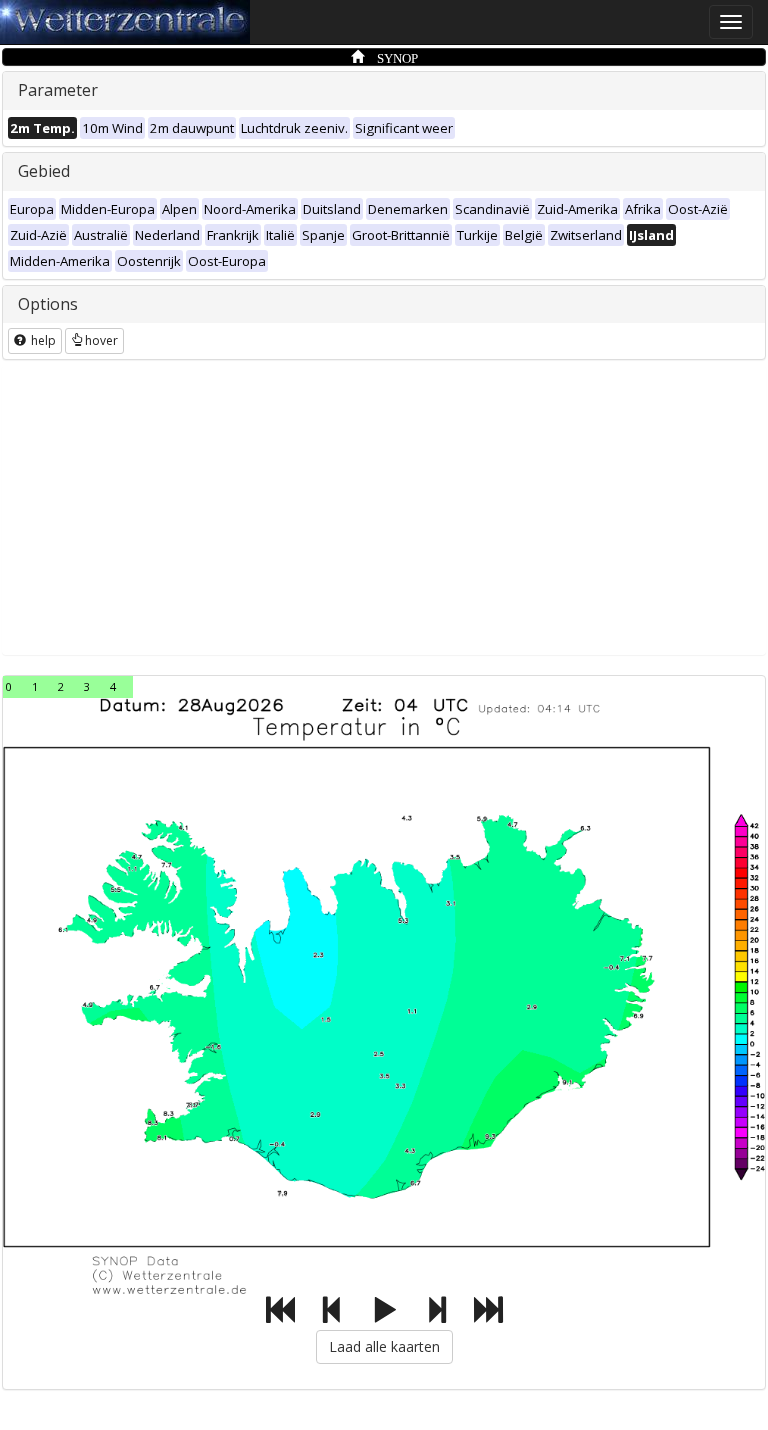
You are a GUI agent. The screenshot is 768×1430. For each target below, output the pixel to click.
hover (101, 340)
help (42, 340)
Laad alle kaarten (384, 1346)
